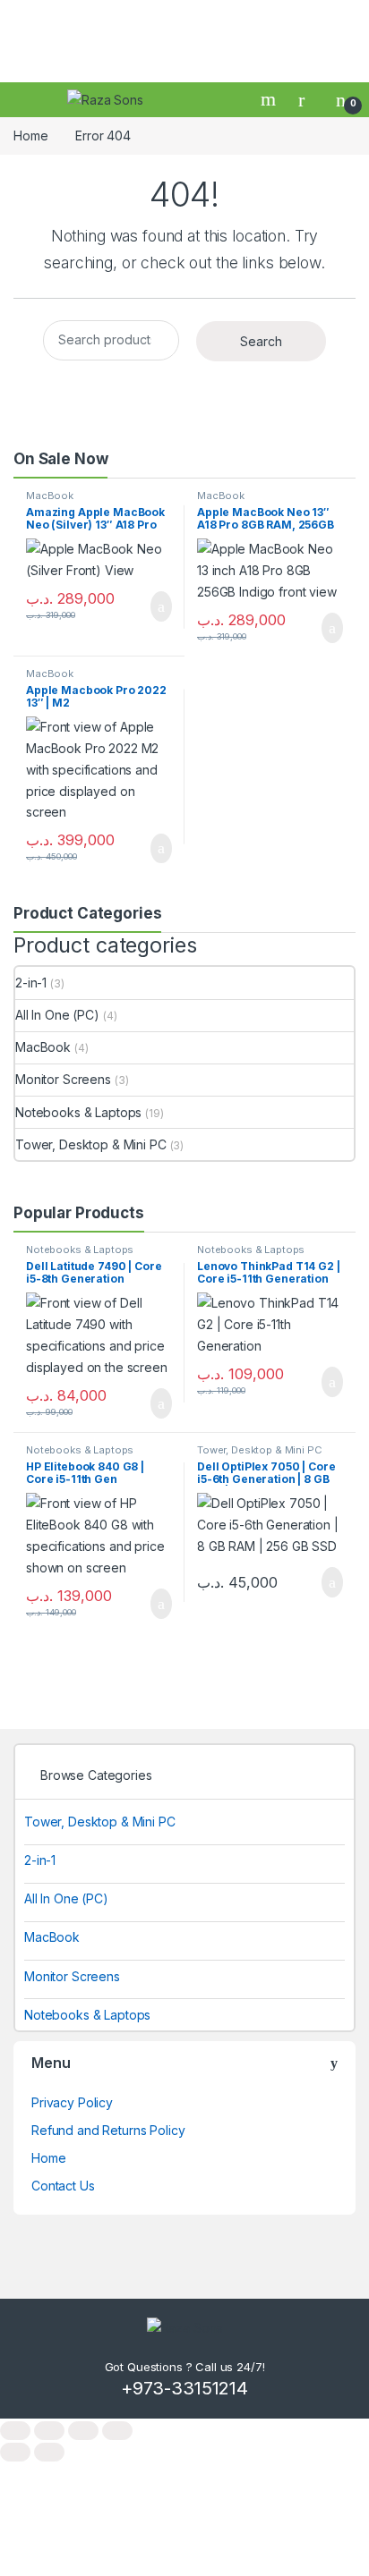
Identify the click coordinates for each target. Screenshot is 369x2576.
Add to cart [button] (160, 606)
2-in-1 (31, 983)
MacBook (50, 496)
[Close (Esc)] (117, 2431)
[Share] (83, 2431)
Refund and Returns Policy (108, 2130)
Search (270, 99)
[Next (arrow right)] (49, 2452)
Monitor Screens (63, 1079)
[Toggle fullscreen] (49, 2431)
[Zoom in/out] (15, 2431)
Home (30, 136)
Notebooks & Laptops (78, 1112)
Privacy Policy (72, 2102)
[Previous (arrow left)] (15, 2452)
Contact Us (63, 2186)
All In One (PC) (57, 1015)
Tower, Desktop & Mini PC (91, 1144)
